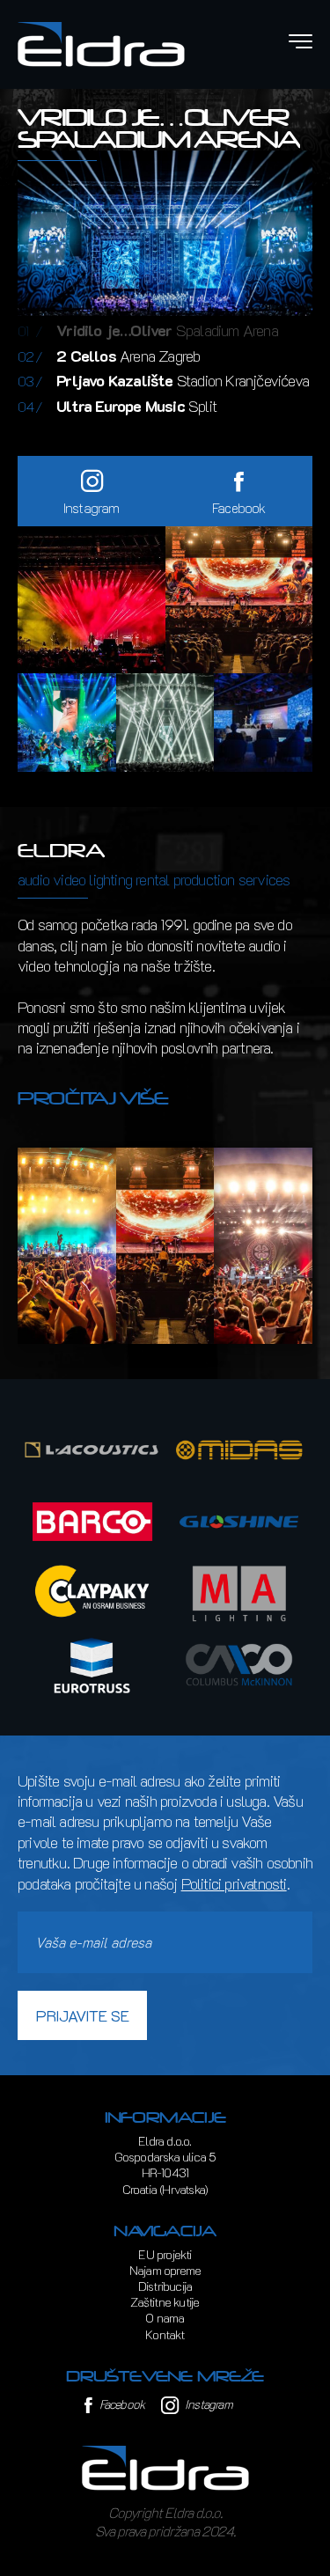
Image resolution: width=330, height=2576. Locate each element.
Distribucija (165, 2286)
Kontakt (165, 2334)
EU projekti (165, 2254)
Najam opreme (165, 2270)
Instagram (207, 2404)
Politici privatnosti (234, 1883)
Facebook (120, 2404)
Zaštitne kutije (165, 2302)
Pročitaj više (93, 1098)
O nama (165, 2318)
